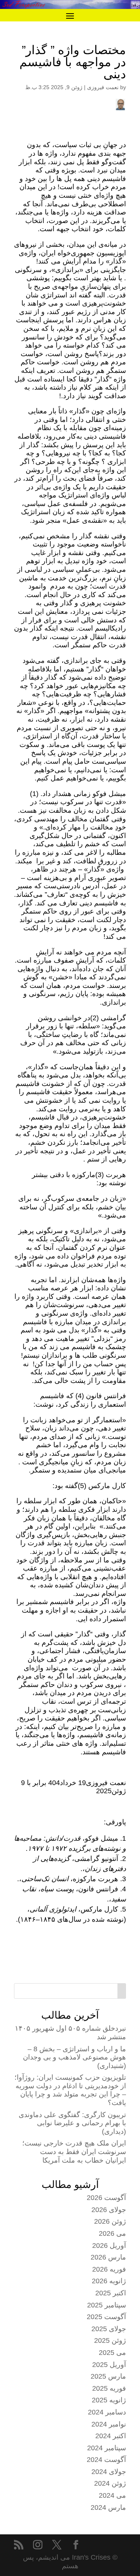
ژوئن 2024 (110, 2483)
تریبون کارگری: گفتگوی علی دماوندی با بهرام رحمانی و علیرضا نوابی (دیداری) (72, 2123)
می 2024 (112, 2495)
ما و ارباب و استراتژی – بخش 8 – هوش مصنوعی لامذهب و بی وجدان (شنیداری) (74, 2057)
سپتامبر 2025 (107, 2305)
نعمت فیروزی (103, 87)
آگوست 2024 (106, 2460)
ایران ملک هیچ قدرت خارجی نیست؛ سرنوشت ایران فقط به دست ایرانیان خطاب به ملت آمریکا (74, 2152)
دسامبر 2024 (107, 2412)
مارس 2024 (108, 2507)
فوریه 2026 (109, 2269)
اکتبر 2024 (111, 2436)
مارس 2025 (108, 2376)
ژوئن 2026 (110, 2221)
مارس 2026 (108, 2257)
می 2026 (112, 2233)
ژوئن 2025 (110, 2341)
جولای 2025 (109, 2329)
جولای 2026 (109, 2210)
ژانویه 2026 (109, 2281)
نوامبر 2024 (109, 2424)
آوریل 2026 (109, 2246)
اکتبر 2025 (111, 2293)
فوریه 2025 (109, 2388)
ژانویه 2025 (109, 2400)
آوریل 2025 (109, 2365)
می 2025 (112, 2353)
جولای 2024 (109, 2472)
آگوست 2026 (106, 2198)
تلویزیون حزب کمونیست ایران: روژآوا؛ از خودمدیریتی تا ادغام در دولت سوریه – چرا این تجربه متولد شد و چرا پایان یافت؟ (70, 2090)
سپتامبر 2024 (107, 2448)
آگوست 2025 (106, 2317)
